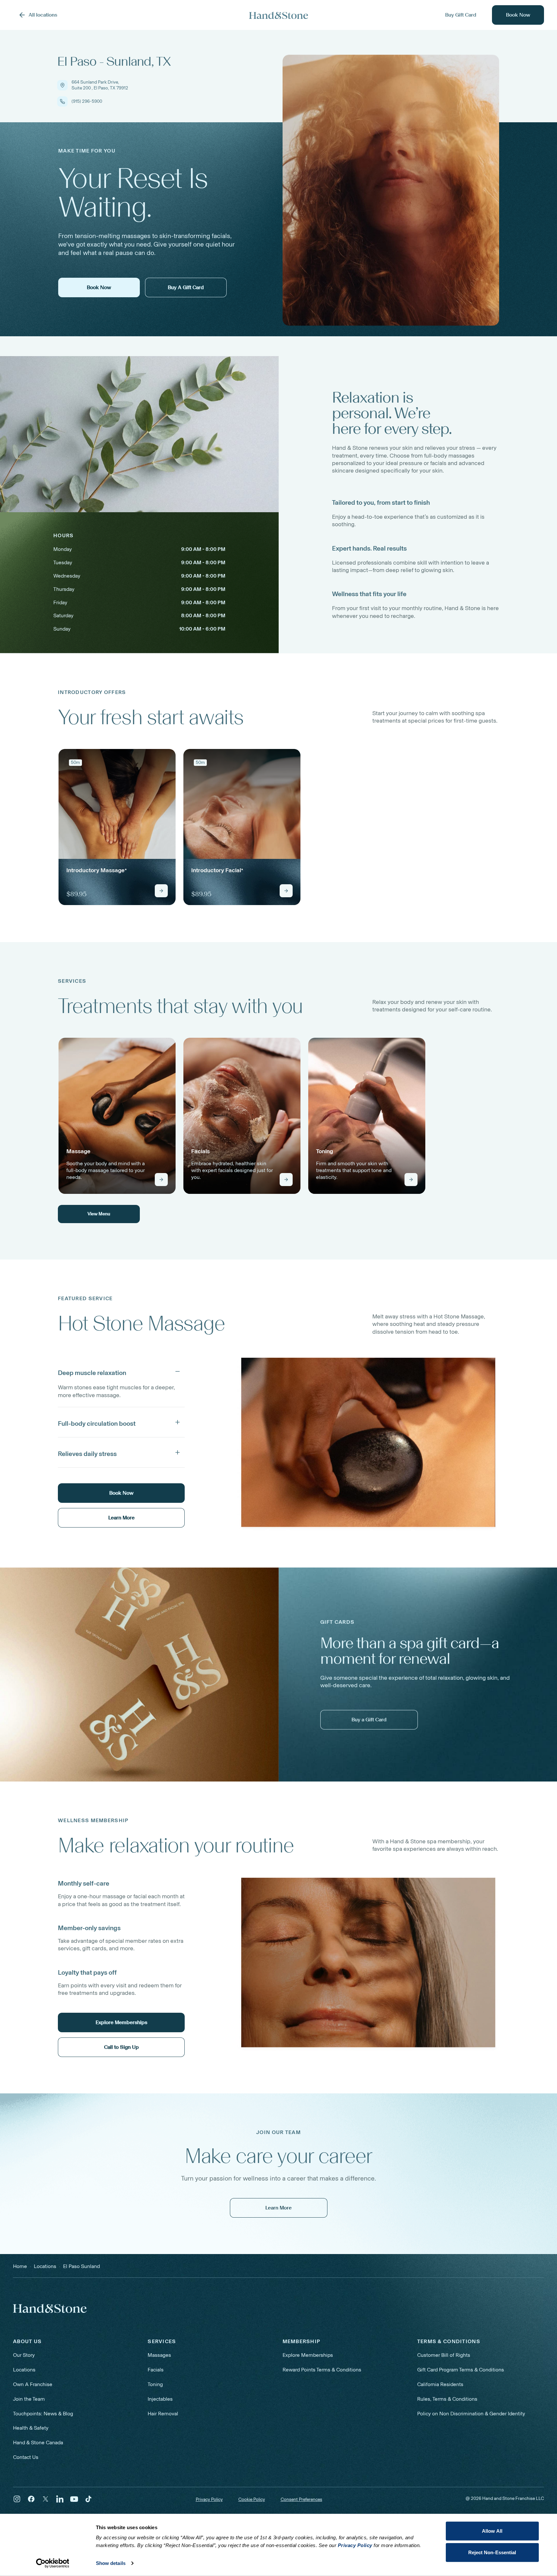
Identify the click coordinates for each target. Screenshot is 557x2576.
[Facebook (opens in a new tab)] (31, 2499)
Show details (111, 2563)
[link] (117, 827)
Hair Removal (163, 2414)
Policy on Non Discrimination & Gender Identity (471, 2414)
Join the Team (29, 2399)
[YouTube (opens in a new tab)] (74, 2499)
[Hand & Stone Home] (279, 15)
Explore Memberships (308, 2355)
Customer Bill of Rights (444, 2355)
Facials (156, 2370)
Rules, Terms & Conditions (447, 2399)
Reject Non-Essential (492, 2552)
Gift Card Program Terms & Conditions (461, 2370)
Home (20, 2266)
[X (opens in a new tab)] (46, 2499)
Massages (159, 2355)
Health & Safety (31, 2428)
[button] (121, 1371)
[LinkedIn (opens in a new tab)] (60, 2499)
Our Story (24, 2355)
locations (45, 2266)
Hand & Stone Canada (38, 2443)
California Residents (440, 2384)
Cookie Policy (252, 2499)
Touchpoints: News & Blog (43, 2414)
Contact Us (26, 2457)
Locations (24, 2370)
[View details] (161, 891)
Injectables (160, 2399)
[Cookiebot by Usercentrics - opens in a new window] (53, 2563)
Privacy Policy (209, 2499)
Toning (155, 2384)
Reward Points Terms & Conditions (322, 2370)
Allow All (492, 2531)
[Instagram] (17, 2499)
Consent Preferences (301, 2500)
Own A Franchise (33, 2384)
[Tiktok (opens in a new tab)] (88, 2499)
